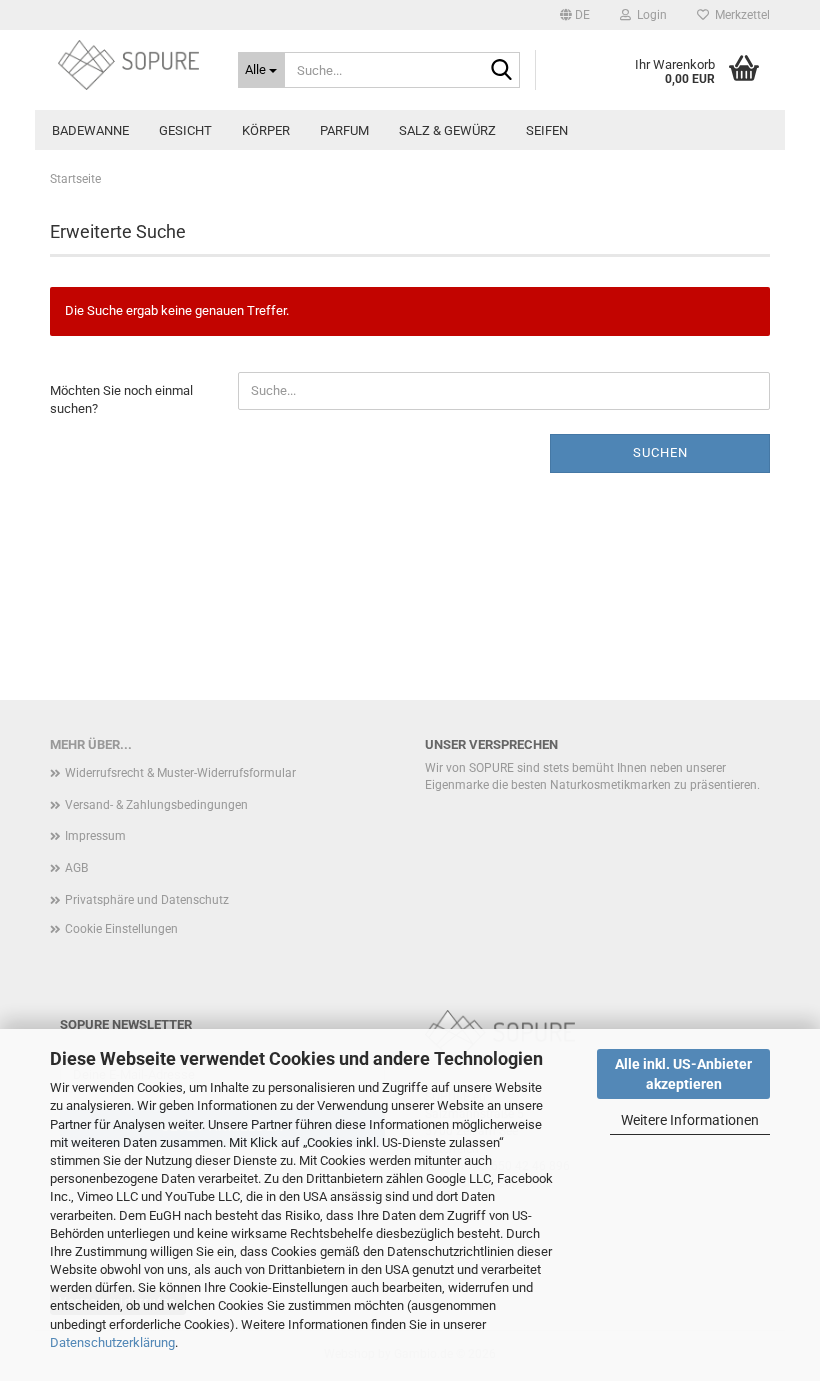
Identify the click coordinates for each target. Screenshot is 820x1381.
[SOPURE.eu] (129, 65)
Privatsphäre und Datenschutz (147, 900)
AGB (76, 868)
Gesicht (185, 130)
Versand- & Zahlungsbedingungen (156, 805)
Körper (266, 130)
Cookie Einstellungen (121, 929)
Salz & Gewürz (447, 130)
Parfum (344, 130)
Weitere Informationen (690, 1120)
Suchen (660, 452)
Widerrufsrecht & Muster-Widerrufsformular (180, 773)
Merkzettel (739, 15)
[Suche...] (501, 71)
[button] (575, 15)
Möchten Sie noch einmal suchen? (121, 400)
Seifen (547, 130)
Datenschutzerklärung (112, 1342)
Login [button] (649, 15)
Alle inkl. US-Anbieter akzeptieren (683, 1074)
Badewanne (90, 130)
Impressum (95, 836)
